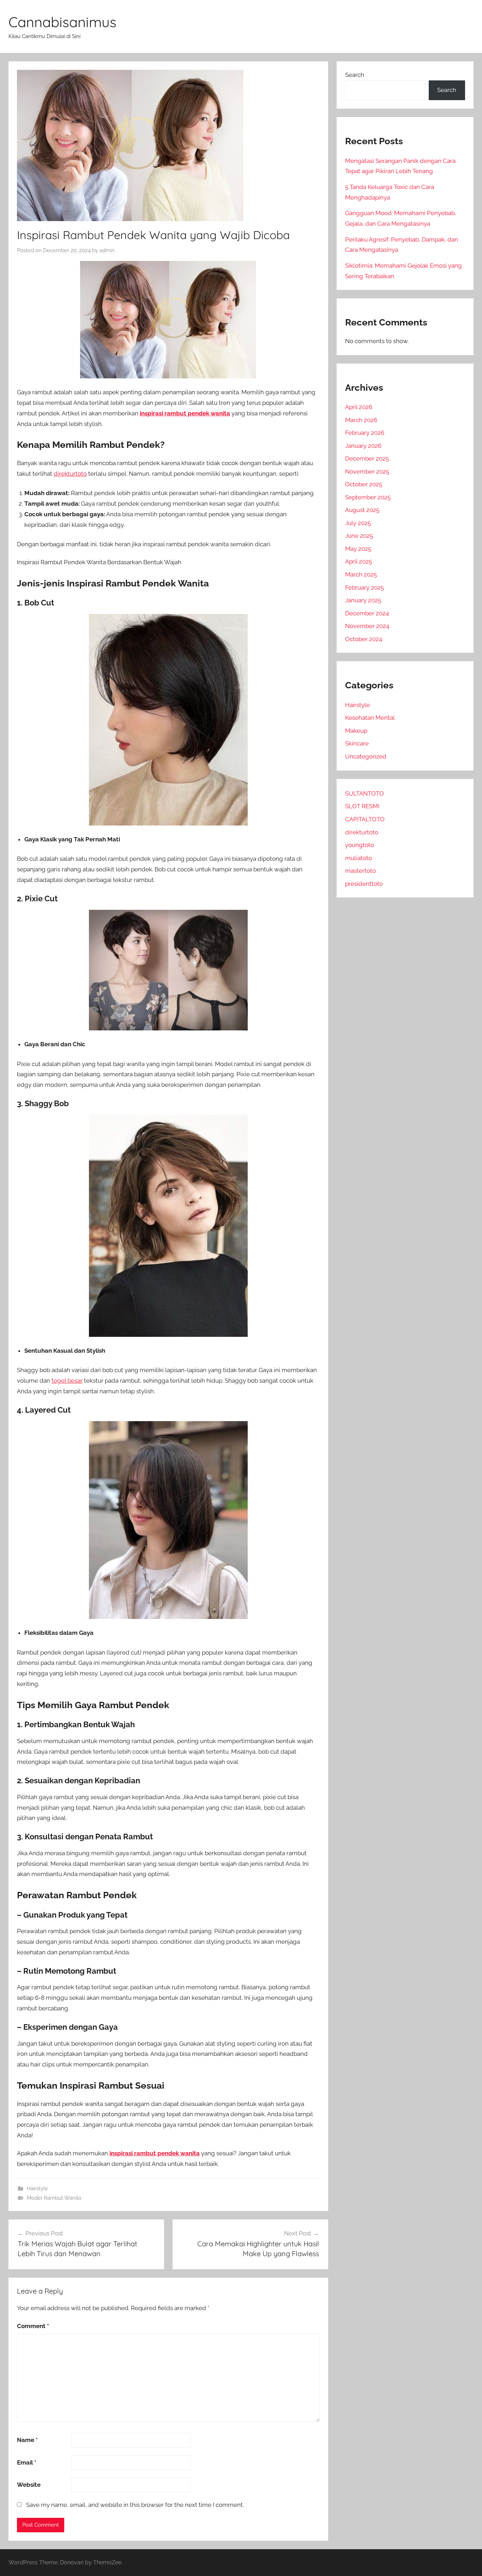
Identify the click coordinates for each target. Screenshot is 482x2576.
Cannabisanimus (62, 22)
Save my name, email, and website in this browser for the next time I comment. (135, 2505)
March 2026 (361, 420)
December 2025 (367, 458)
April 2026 (359, 407)
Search (355, 75)
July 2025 (358, 523)
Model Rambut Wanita (54, 2198)
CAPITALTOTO (365, 819)
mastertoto (360, 871)
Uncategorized (366, 756)
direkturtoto (70, 474)
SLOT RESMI (362, 806)
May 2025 (358, 549)
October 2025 (364, 484)
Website (29, 2485)
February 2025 (364, 587)
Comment (33, 2326)
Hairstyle (37, 2188)
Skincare (357, 743)
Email (27, 2462)
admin (107, 250)
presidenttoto (364, 884)
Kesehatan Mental (370, 718)
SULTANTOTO (364, 793)
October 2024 (364, 639)
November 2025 (367, 471)
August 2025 (362, 510)
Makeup (356, 731)
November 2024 (367, 626)
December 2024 (367, 613)
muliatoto (359, 858)
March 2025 (361, 574)
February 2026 (365, 433)
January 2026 (363, 446)
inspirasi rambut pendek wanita (185, 413)
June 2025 (359, 536)
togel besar (67, 1381)
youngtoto (360, 845)
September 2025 (368, 497)
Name (27, 2440)
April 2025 (359, 561)
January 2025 (363, 600)
